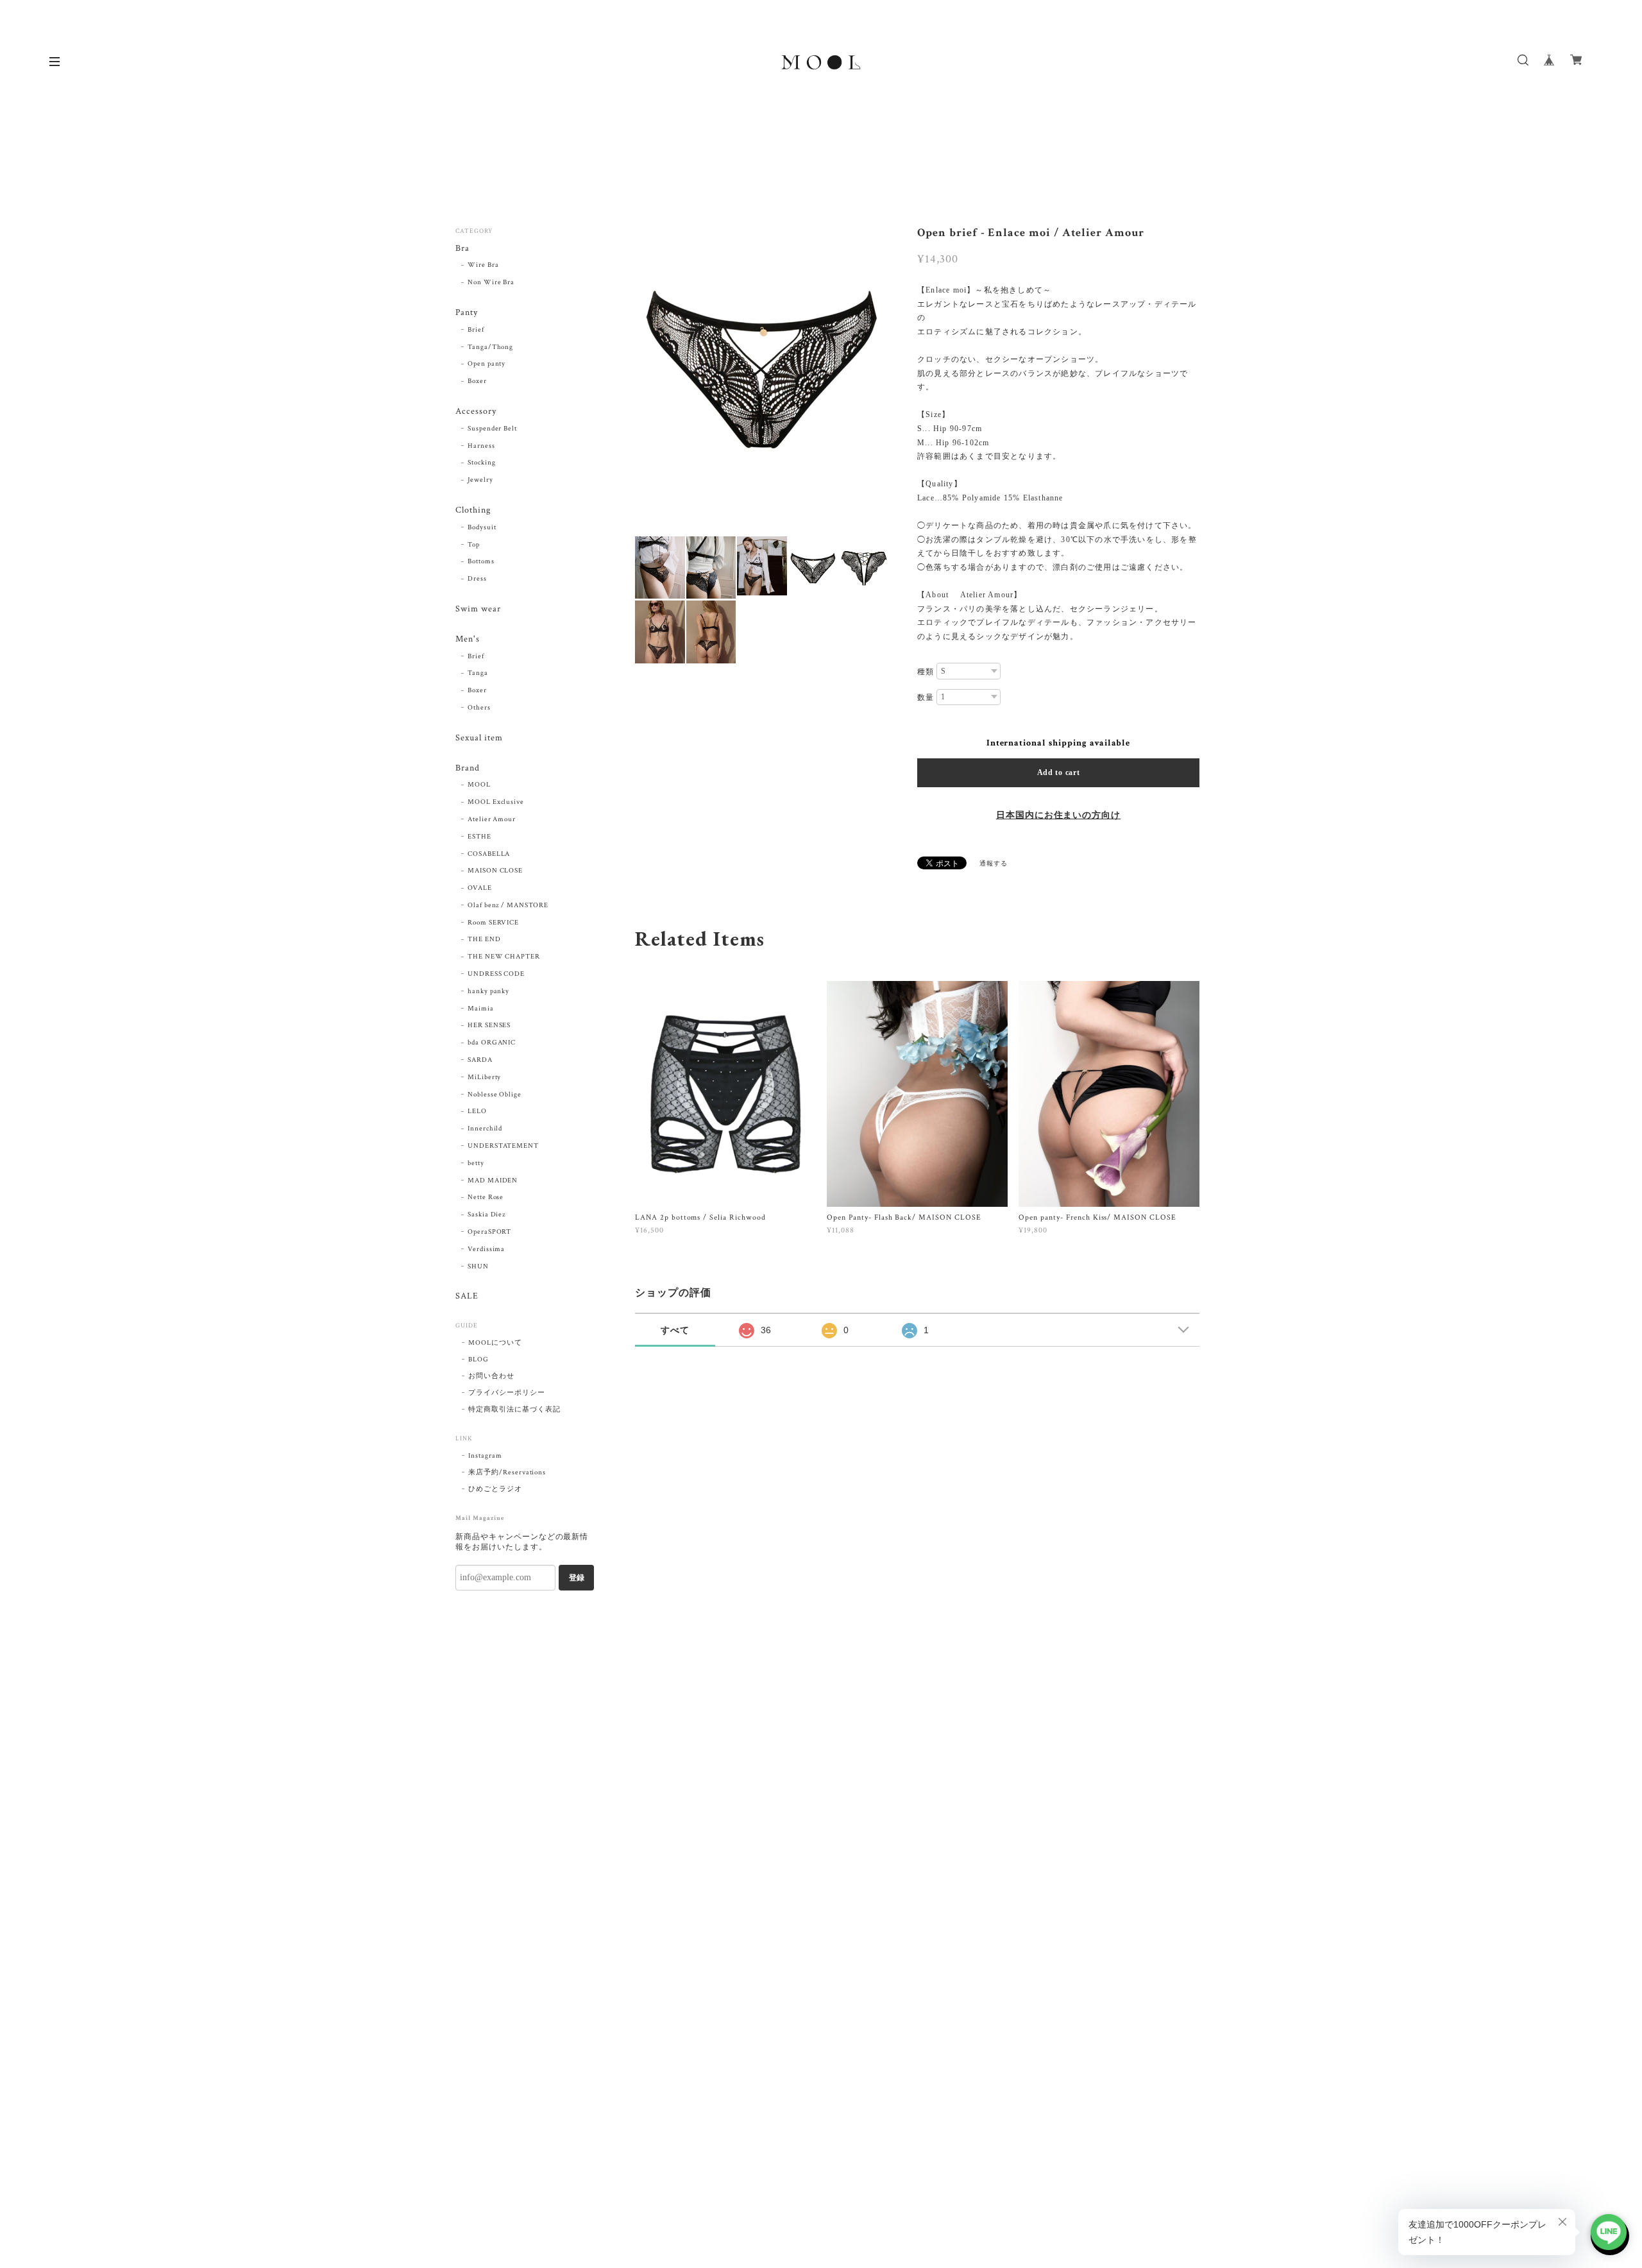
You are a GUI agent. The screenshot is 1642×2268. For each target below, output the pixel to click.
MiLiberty (485, 1077)
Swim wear (478, 609)
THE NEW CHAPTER (504, 957)
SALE (467, 1296)
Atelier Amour (492, 819)
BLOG (478, 1360)
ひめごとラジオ (495, 1489)
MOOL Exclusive (496, 802)
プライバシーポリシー (507, 1393)
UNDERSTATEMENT (503, 1146)
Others (479, 708)
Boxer (477, 381)
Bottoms (481, 561)
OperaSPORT (490, 1232)
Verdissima (487, 1249)
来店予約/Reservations (507, 1472)
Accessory (476, 412)
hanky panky (489, 991)
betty (476, 1163)
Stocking (482, 463)
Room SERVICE (494, 923)
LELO (477, 1111)
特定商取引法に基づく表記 (514, 1410)
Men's (468, 639)
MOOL (479, 785)
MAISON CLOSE (495, 871)
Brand (468, 768)
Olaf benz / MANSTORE (508, 905)
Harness (481, 446)
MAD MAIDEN (493, 1181)
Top (474, 545)
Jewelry (480, 480)
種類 (926, 672)
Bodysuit (482, 527)
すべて (675, 1330)
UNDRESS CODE (496, 974)
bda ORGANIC (492, 1043)
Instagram (485, 1456)
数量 (926, 697)
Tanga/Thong (491, 347)
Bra (462, 249)
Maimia (481, 1009)
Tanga (478, 673)
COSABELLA (489, 854)
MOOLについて (495, 1343)
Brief (476, 330)
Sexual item (479, 738)
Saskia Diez (487, 1215)
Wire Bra (483, 265)
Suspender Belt (492, 429)
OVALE (480, 888)
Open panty (487, 364)
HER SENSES (489, 1025)
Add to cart (1059, 772)
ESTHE (479, 837)
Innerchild (485, 1129)
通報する (994, 864)
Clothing (473, 510)
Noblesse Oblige (495, 1095)
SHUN (478, 1266)
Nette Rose (486, 1197)
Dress (477, 579)
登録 (577, 1578)
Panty (467, 313)
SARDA (480, 1060)
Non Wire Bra (491, 282)
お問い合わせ (491, 1376)
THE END (484, 939)
